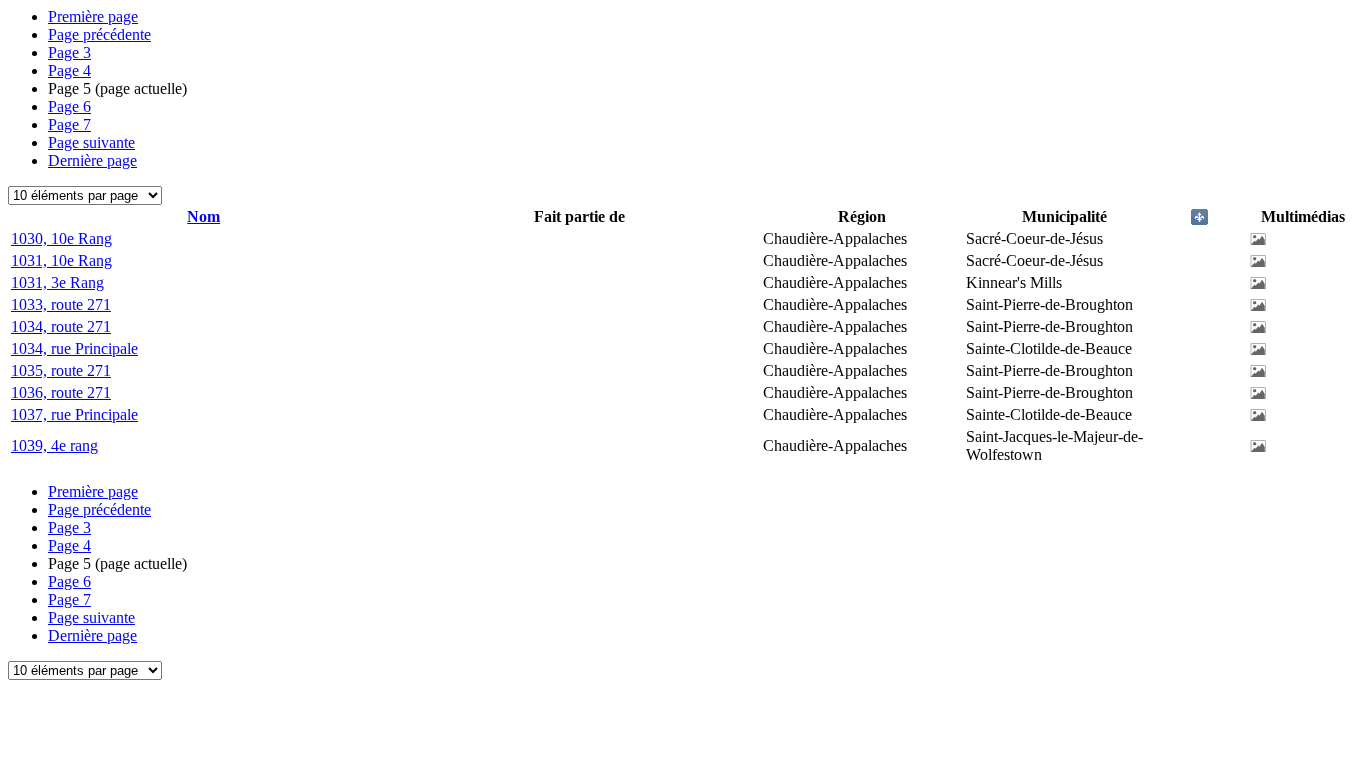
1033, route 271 (61, 304)
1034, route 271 (61, 326)
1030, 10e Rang (61, 238)
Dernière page (92, 160)
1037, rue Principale (74, 414)
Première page (93, 16)
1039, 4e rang (54, 445)
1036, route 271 (61, 392)
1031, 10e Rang (61, 260)
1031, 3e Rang (57, 282)
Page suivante (91, 142)
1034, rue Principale (74, 348)
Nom (203, 216)
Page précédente (99, 34)
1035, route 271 (61, 370)
